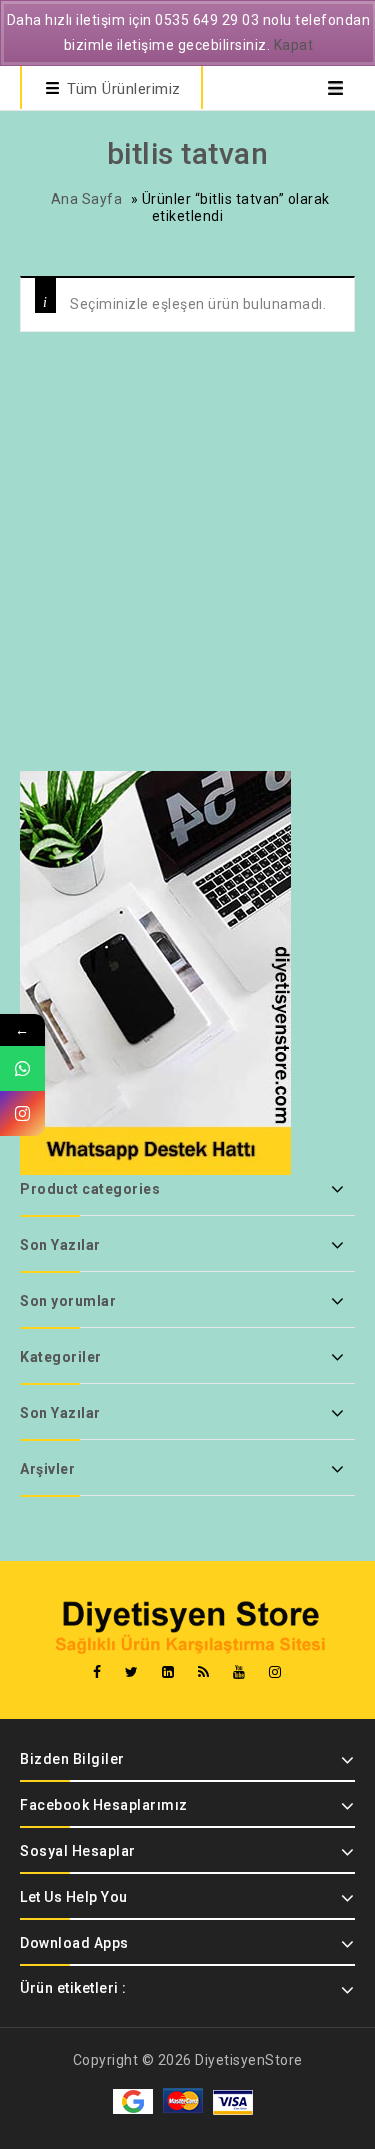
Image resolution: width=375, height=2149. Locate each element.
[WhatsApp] (22, 1068)
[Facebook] (97, 1672)
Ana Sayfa (87, 199)
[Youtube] (239, 1672)
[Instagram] (275, 1672)
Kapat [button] (294, 45)
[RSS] (204, 1672)
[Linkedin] (168, 1672)
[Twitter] (132, 1672)
